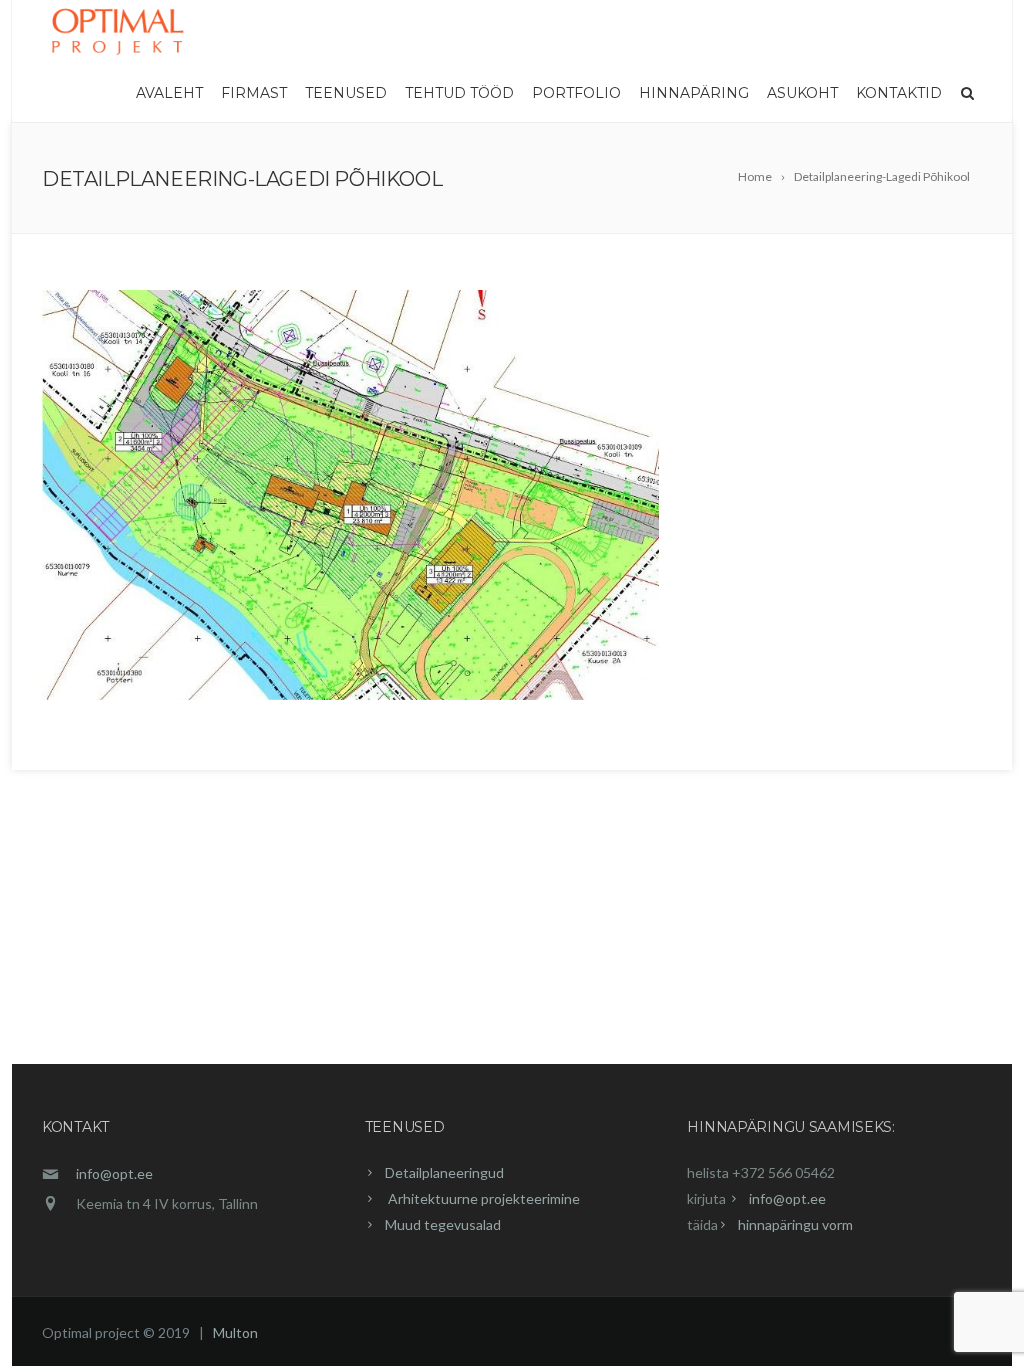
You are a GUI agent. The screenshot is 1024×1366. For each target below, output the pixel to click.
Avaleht (169, 93)
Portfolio (576, 93)
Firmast (254, 93)
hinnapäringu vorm (795, 1224)
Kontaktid (899, 93)
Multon (235, 1332)
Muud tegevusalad (443, 1224)
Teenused (346, 93)
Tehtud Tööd (459, 93)
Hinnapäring (694, 93)
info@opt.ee (114, 1173)
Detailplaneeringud (444, 1172)
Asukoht (802, 93)
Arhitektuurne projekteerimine (482, 1198)
